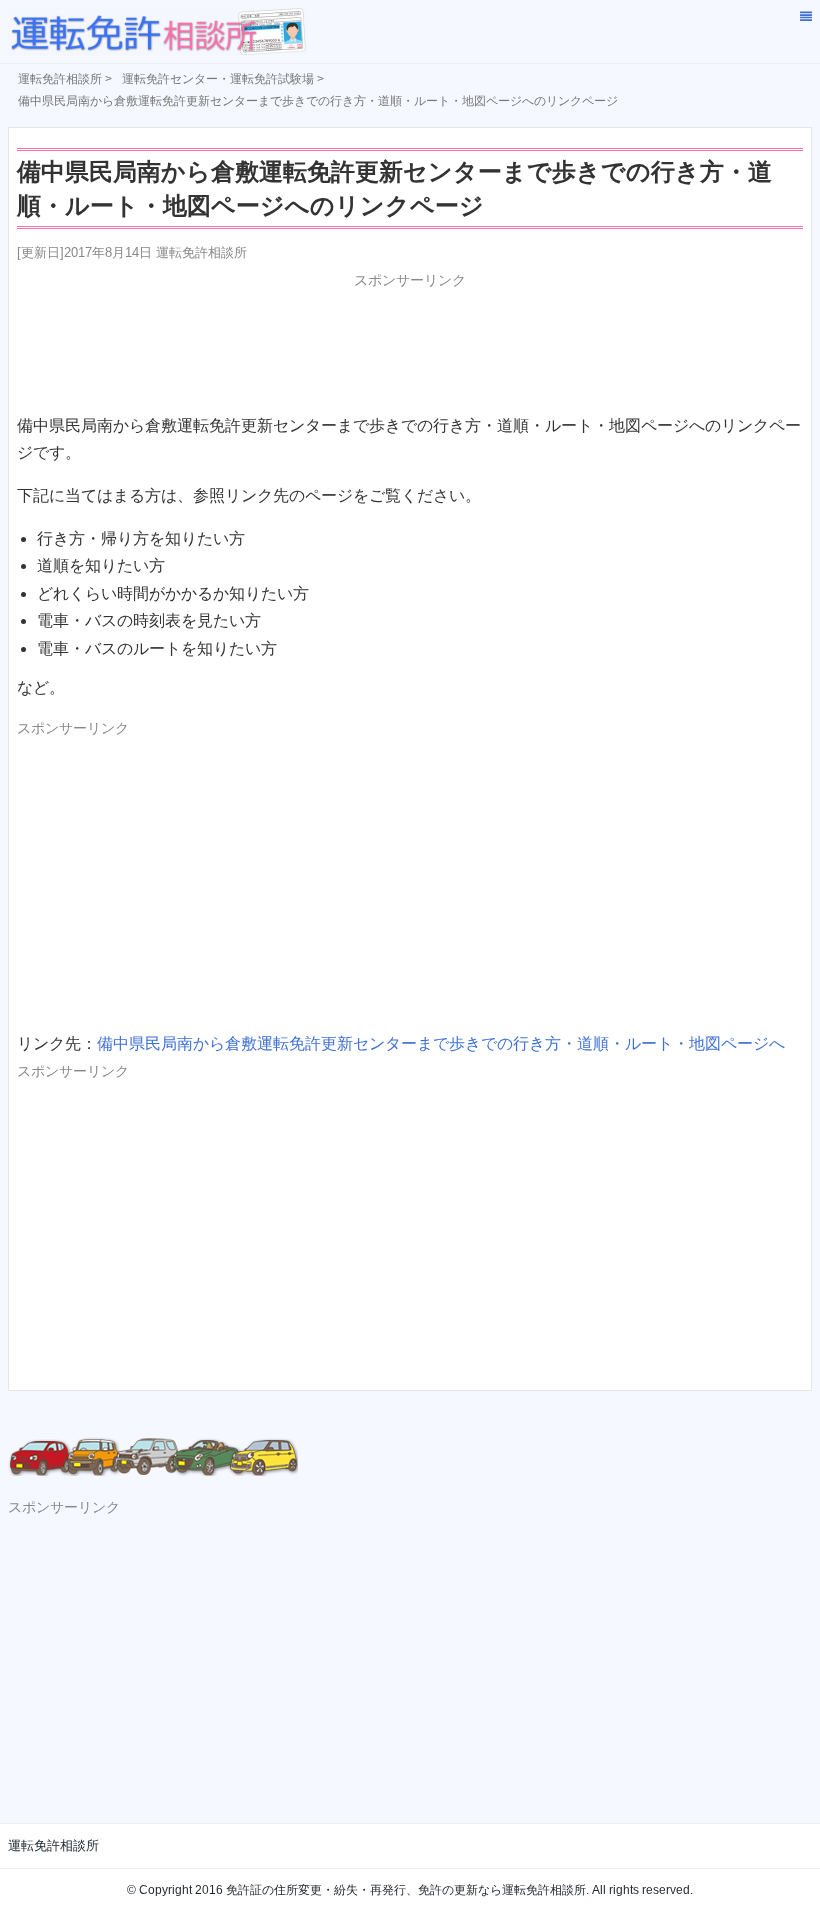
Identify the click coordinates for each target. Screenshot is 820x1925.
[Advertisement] (410, 342)
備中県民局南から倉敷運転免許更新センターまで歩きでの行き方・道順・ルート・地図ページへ (441, 1043)
